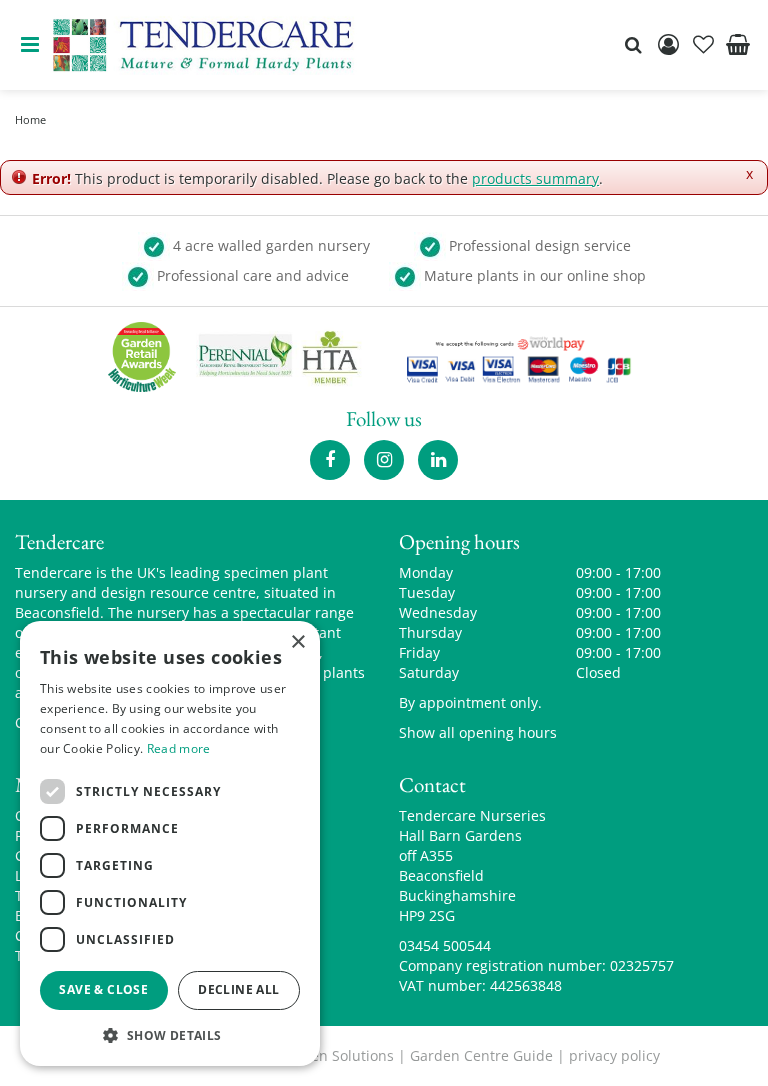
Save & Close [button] (103, 989)
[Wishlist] (703, 45)
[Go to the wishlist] (703, 45)
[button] (170, 1034)
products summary (535, 178)
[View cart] (738, 45)
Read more (179, 748)
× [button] (297, 642)
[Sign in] (668, 45)
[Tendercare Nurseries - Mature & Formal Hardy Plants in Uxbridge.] (203, 45)
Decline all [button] (238, 989)
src (633, 45)
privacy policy (614, 1055)
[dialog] (170, 843)
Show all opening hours (478, 732)
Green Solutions (340, 1055)
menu (30, 45)
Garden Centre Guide (481, 1055)
